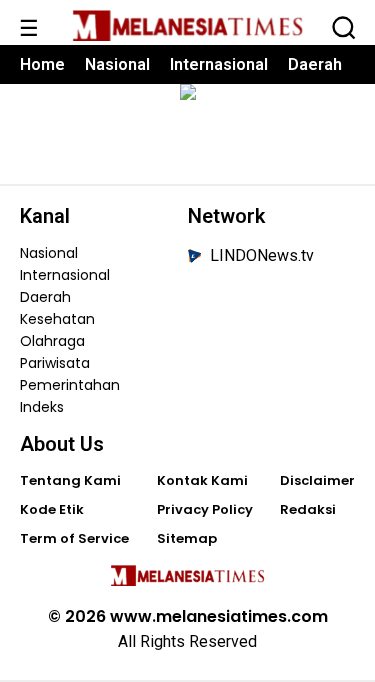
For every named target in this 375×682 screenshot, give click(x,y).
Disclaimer (317, 480)
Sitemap (187, 538)
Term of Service (74, 538)
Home (42, 64)
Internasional (219, 64)
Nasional (117, 64)
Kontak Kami (202, 480)
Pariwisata (55, 363)
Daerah (315, 64)
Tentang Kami (70, 480)
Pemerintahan (69, 385)
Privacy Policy (205, 509)
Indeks (42, 407)
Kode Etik (52, 509)
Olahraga (52, 341)
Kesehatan (57, 319)
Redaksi (308, 509)
